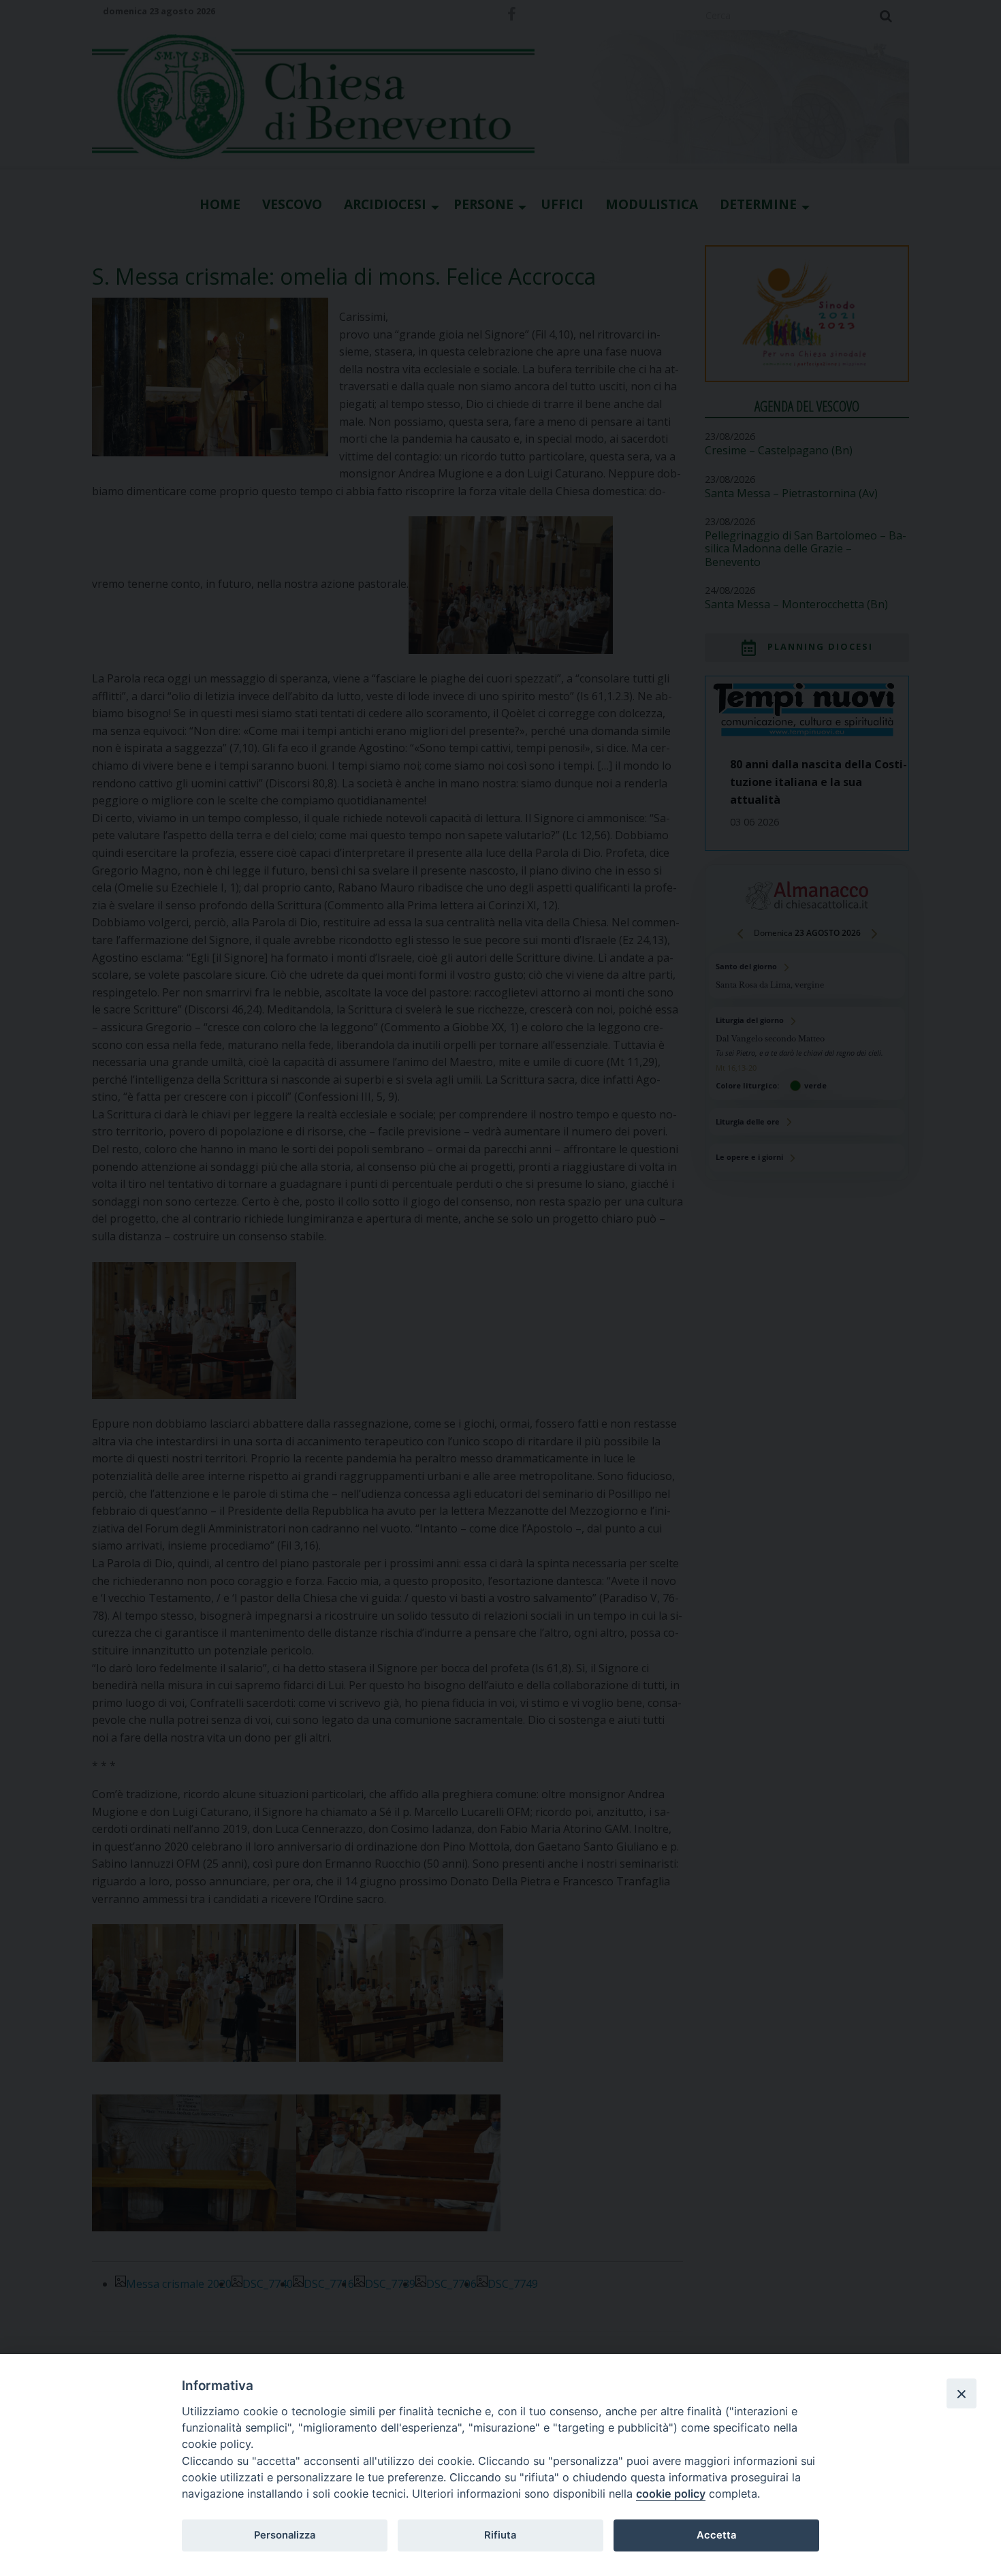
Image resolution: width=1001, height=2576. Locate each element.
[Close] (962, 2393)
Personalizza (285, 2535)
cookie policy (671, 2494)
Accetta (716, 2535)
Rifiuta (500, 2535)
